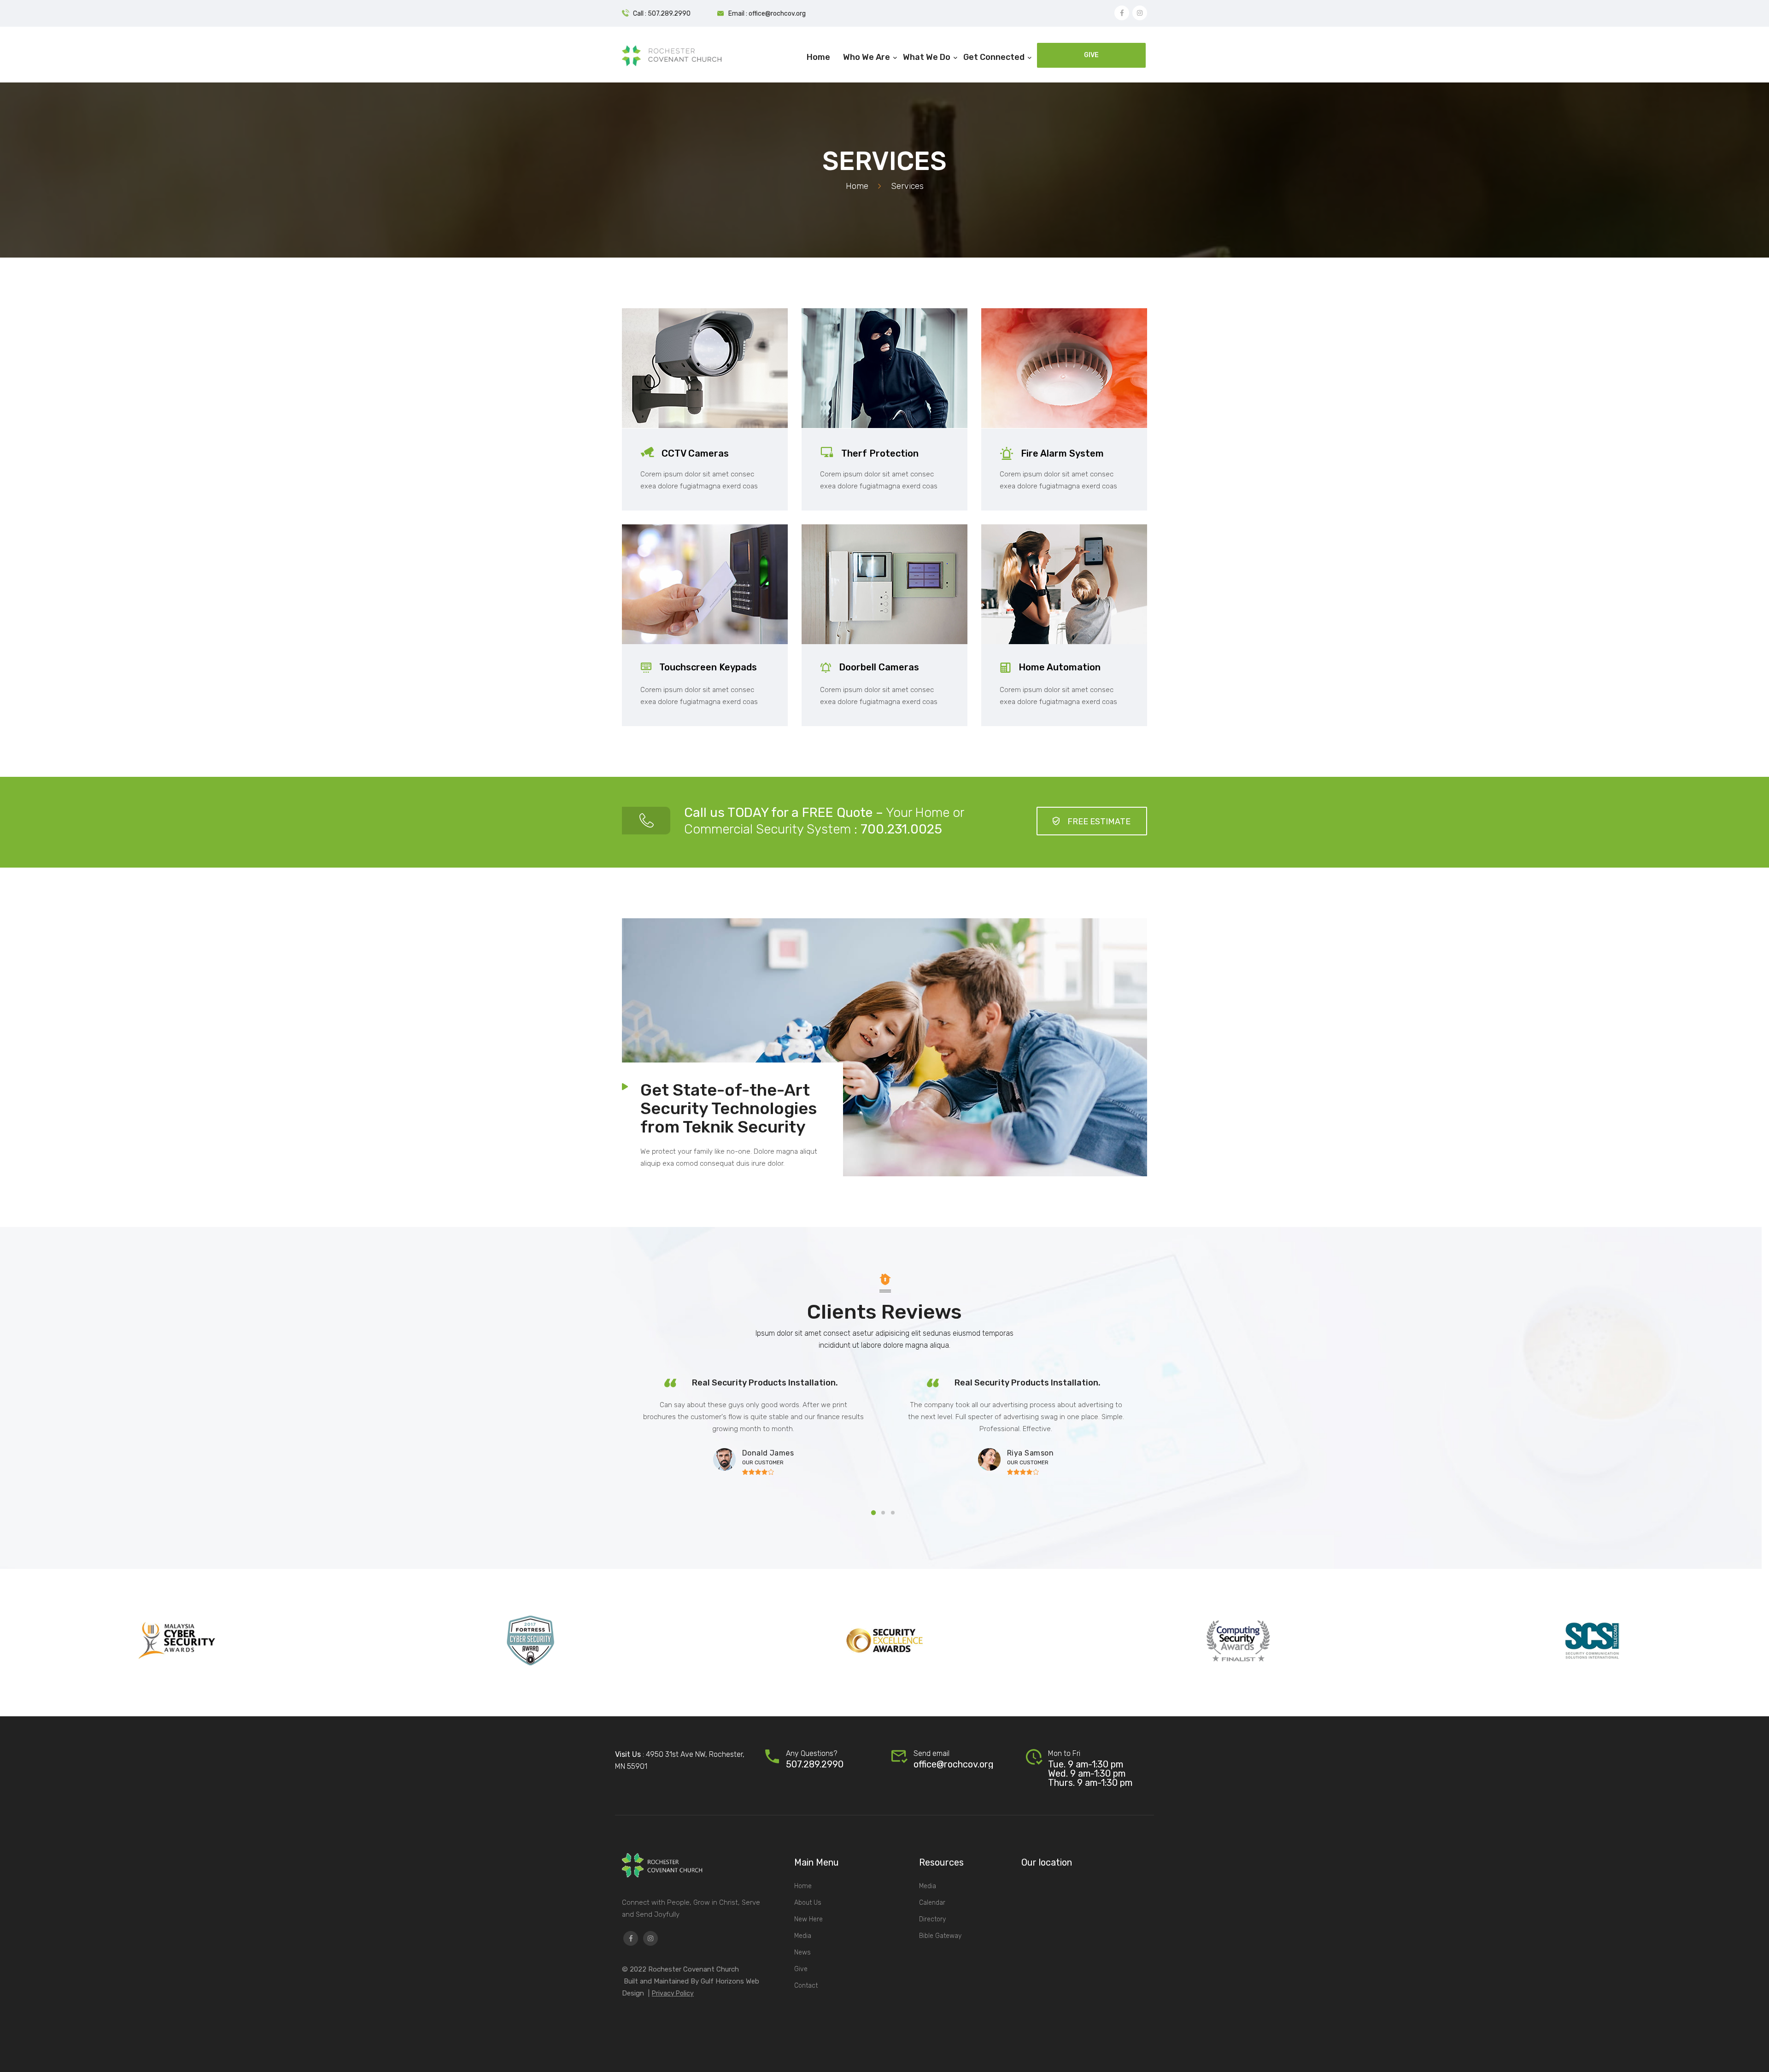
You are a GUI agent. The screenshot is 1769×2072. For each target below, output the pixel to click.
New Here (808, 1919)
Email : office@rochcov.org (767, 14)
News (802, 1952)
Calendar (932, 1903)
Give (801, 1969)
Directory (932, 1919)
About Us (808, 1903)
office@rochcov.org (954, 1764)
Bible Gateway (940, 1936)
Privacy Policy (673, 1993)
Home (857, 186)
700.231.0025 (901, 829)
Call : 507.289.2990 (662, 14)
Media (803, 1936)
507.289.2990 (815, 1764)
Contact (806, 1986)
